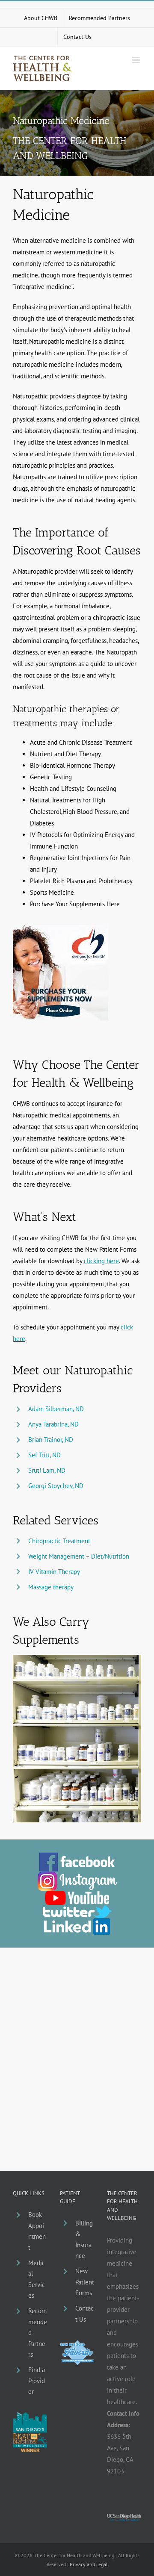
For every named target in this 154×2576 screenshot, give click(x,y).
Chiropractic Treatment (59, 1541)
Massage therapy (51, 1587)
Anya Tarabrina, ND (53, 1424)
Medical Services (37, 2279)
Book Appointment (37, 2231)
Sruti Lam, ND (47, 1470)
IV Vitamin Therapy (54, 1572)
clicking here (101, 1261)
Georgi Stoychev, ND (56, 1486)
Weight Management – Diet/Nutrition (79, 1556)
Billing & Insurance (84, 2240)
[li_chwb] (77, 1921)
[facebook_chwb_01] (77, 1855)
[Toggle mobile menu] (137, 60)
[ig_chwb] (77, 1875)
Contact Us (84, 2314)
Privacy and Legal (89, 2564)
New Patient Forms (85, 2282)
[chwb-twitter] (77, 1908)
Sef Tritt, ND (44, 1455)
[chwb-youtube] (77, 1894)
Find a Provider (37, 2381)
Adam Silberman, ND (56, 1409)
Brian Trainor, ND (51, 1440)
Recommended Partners (38, 2333)
